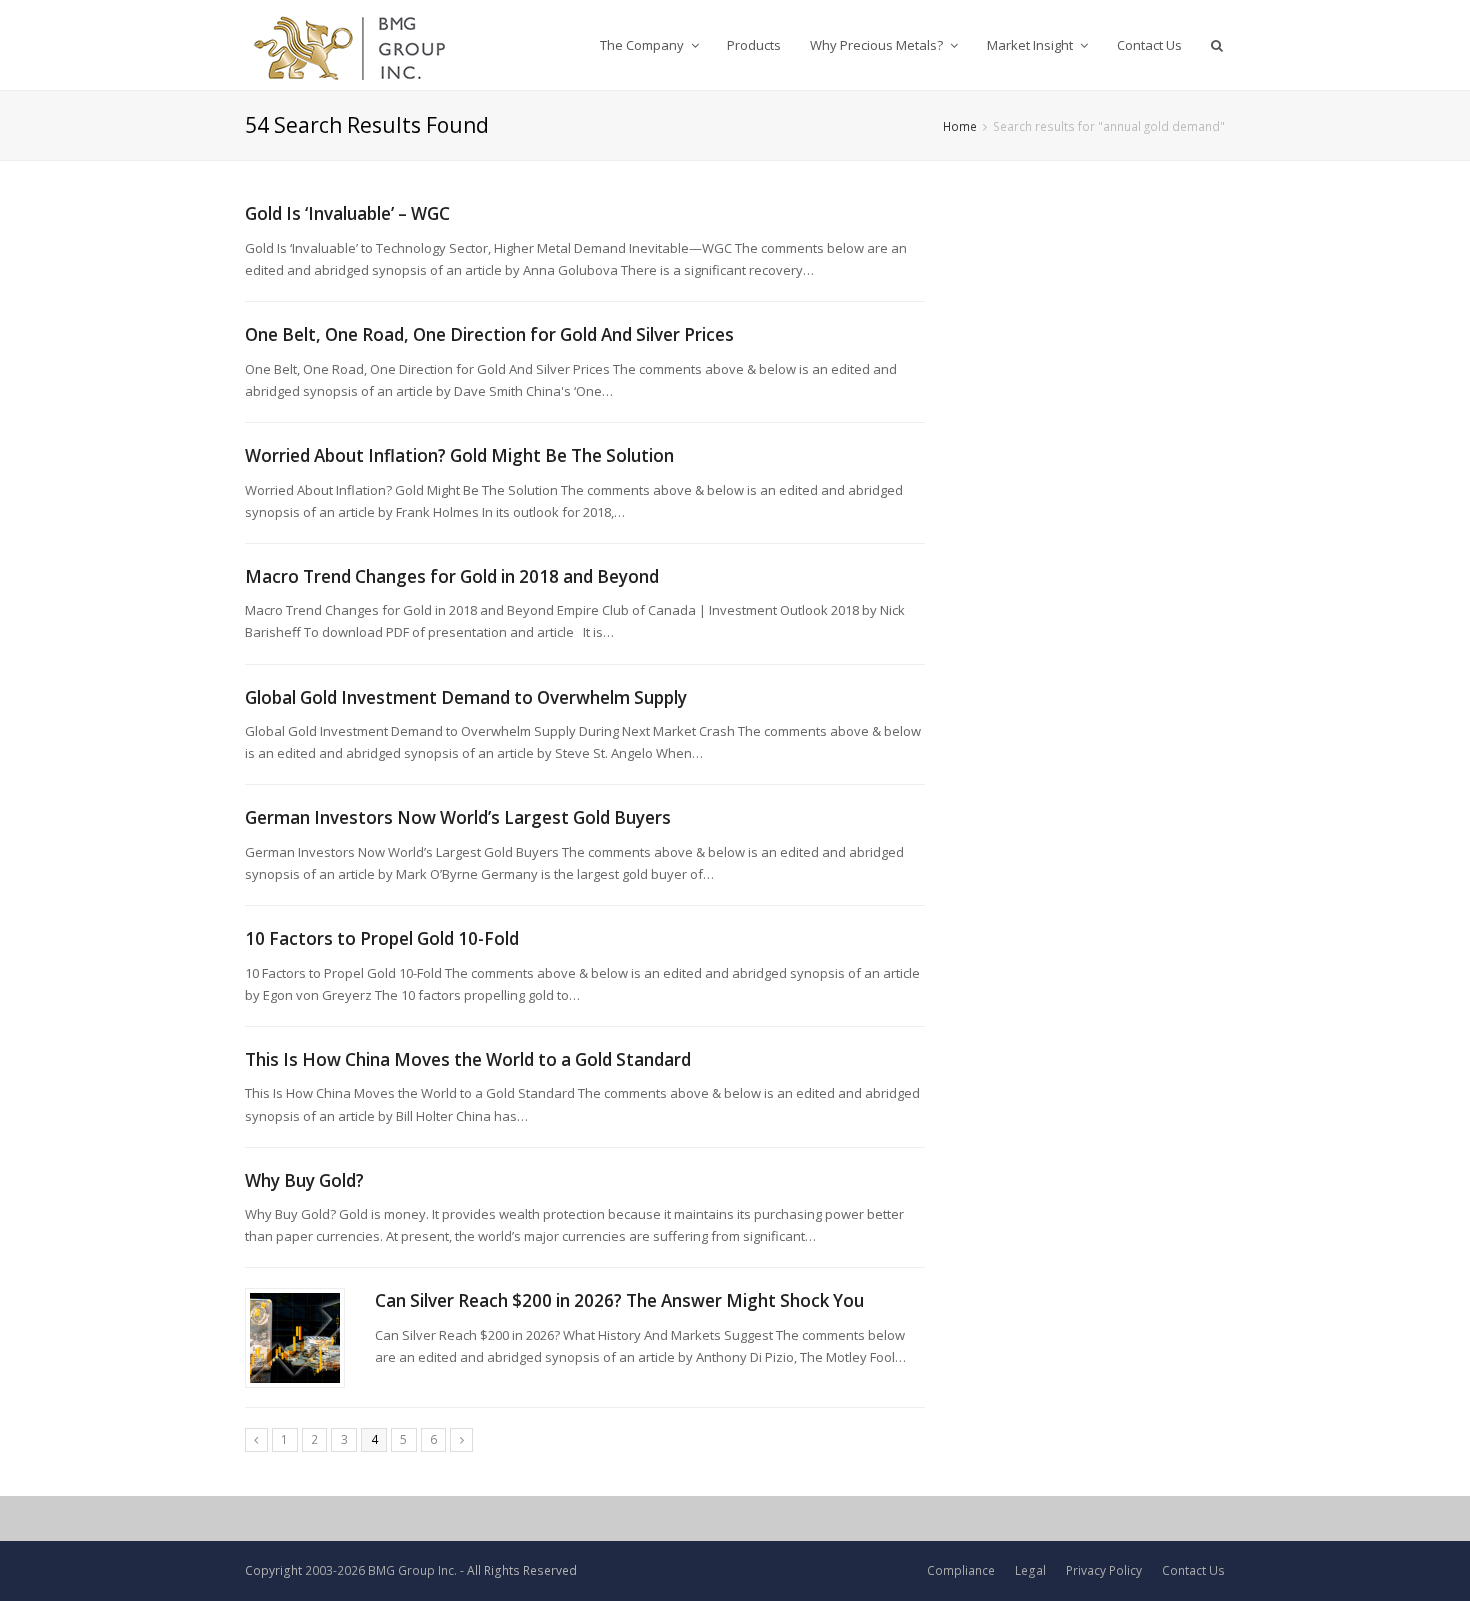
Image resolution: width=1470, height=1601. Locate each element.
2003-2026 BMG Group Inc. (381, 1570)
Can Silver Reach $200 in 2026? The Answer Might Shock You (619, 1300)
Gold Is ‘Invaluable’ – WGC (347, 213)
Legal (1030, 1570)
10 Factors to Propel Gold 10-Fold (382, 938)
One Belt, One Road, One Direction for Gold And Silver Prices (489, 334)
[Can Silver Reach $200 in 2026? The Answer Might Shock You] (295, 1338)
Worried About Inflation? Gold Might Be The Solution (459, 455)
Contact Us (1193, 1570)
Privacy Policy (1104, 1570)
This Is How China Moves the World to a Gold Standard (468, 1059)
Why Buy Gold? (304, 1180)
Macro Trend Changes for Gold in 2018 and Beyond (452, 576)
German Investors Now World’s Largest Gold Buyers (458, 817)
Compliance (961, 1570)
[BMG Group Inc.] (350, 45)
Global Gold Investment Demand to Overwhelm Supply (466, 697)
